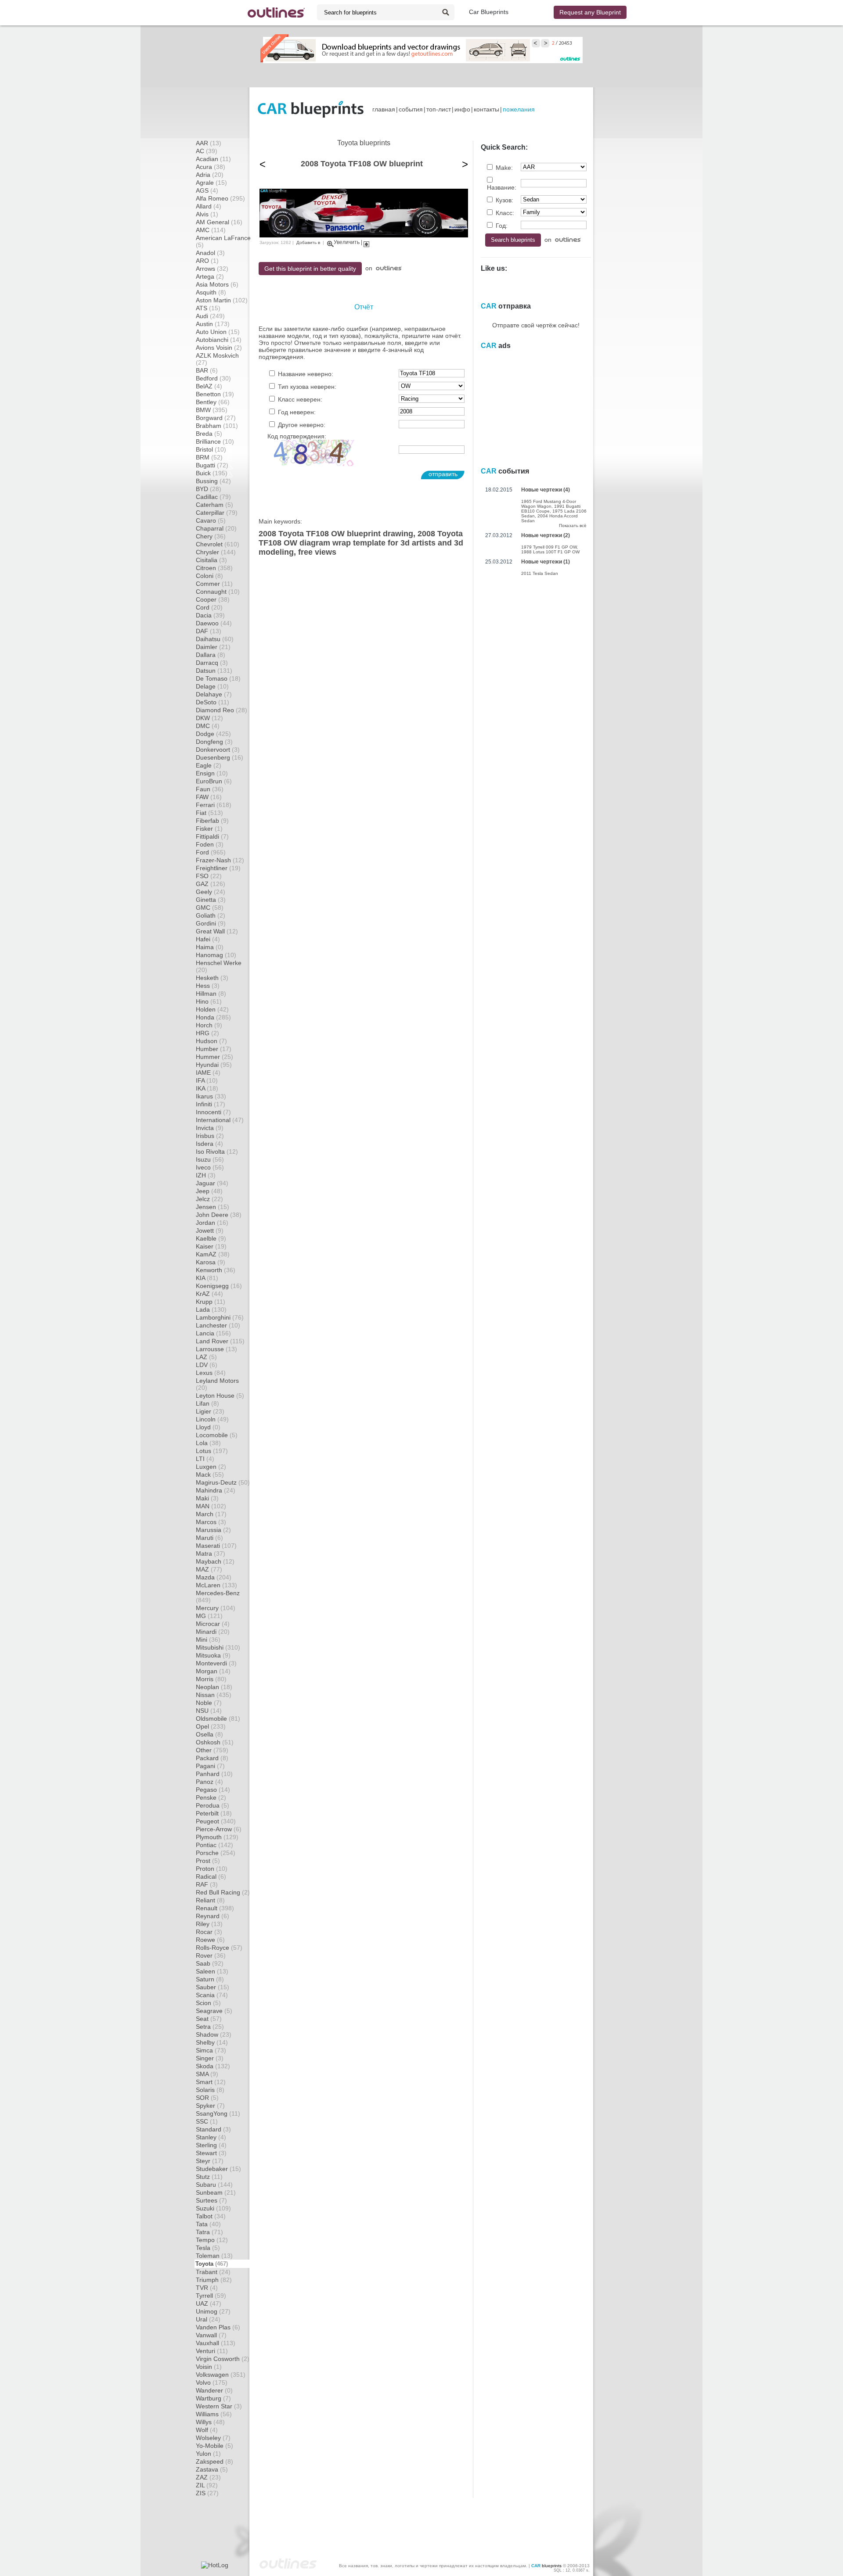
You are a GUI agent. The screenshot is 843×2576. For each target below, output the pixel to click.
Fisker (209, 829)
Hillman (211, 994)
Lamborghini (220, 1317)
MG (209, 1616)
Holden (212, 1009)
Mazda (214, 1577)
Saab (210, 1963)
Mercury (216, 1608)
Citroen (214, 568)
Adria (210, 175)
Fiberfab (212, 821)
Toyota (212, 2264)
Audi (210, 316)
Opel (211, 1726)
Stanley (211, 2137)
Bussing (213, 481)
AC (207, 151)
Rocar (209, 1932)
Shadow (214, 2034)
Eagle (209, 765)
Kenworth (216, 1270)
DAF (209, 631)
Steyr (210, 2161)
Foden (210, 844)
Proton (212, 1869)
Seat (209, 2019)
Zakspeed (214, 2461)
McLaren (216, 1585)
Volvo (212, 2382)
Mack (210, 1475)
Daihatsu (215, 639)
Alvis (207, 214)
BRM (209, 457)
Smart (211, 2082)
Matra (211, 1553)
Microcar (213, 1624)
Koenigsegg (219, 1286)
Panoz (209, 1782)
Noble (209, 1703)
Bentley (213, 402)
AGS (207, 190)
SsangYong (218, 2113)
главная (384, 109)
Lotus (212, 1451)
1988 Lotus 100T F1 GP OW (550, 552)
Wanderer (214, 2390)
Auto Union (218, 332)
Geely (211, 892)
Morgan (213, 1671)
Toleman (214, 2256)
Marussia (213, 1530)
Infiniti (211, 1104)
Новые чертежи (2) (546, 535)
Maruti (209, 1538)
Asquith (211, 292)
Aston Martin (222, 300)
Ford (211, 852)
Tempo (212, 2240)
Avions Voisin (219, 348)
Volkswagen (221, 2375)
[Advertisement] (421, 75)
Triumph (214, 2280)
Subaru (214, 2185)
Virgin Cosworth (223, 2359)
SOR (207, 2098)
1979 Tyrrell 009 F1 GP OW (549, 547)
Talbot (211, 2216)
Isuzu (210, 1159)
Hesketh (212, 978)
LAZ (206, 1357)
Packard (212, 1758)
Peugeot (216, 1821)
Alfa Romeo (220, 198)
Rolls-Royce (219, 1948)
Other (212, 1750)
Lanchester (218, 1325)
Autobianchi (219, 340)
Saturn (210, 1979)
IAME (208, 1073)
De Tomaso (218, 678)
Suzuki (213, 2208)
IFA (207, 1080)
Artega (210, 276)
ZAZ (208, 2477)
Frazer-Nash (220, 860)
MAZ (209, 1569)
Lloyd (208, 1427)
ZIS (207, 2493)
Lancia (213, 1333)
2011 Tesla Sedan (540, 573)
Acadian (213, 159)
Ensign (212, 773)
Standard (213, 2129)
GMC (210, 908)
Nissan (214, 1695)
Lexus (211, 1373)
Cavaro (211, 520)
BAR (207, 370)
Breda (209, 434)
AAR (209, 143)
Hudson (211, 1041)
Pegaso (213, 1790)
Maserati (216, 1546)
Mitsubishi (218, 1647)
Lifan (207, 1403)
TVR (207, 2288)
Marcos (211, 1522)
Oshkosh (215, 1742)
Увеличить (347, 242)
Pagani (210, 1766)
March (211, 1514)
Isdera (209, 1144)
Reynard (213, 1916)
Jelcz (209, 1199)
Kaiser (211, 1246)
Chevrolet (218, 544)
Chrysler (216, 552)
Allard (209, 206)
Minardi (213, 1632)
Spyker (210, 2106)
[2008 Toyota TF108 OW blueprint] (364, 235)
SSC (207, 2121)
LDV (207, 1365)
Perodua (213, 1805)
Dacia (210, 615)
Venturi (212, 2351)
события (411, 109)
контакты (486, 109)
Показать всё (573, 526)
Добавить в (308, 242)
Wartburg (213, 2398)
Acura (211, 167)
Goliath (211, 915)
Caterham (214, 505)
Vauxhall (216, 2343)
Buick (212, 473)
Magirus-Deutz (223, 1482)
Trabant (213, 2272)
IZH (206, 1175)
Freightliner (218, 868)
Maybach (215, 1561)
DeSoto (213, 702)
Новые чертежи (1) (546, 562)
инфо (462, 109)
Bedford (213, 378)
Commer (214, 584)
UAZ (209, 2303)
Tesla (208, 2248)
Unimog (213, 2311)
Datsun (214, 671)
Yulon (208, 2454)
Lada (211, 1310)
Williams (214, 2414)
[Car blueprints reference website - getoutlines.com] (276, 13)
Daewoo (214, 623)
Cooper (213, 599)
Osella (209, 1734)
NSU (209, 1711)
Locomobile (217, 1435)
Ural (208, 2319)
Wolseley (213, 2438)
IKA (207, 1088)
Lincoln (212, 1419)
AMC (211, 230)
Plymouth (217, 1837)
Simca (211, 2050)
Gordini (211, 923)
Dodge (213, 734)
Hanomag (216, 955)
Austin (213, 324)
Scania (212, 1995)
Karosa (211, 1262)
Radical (211, 1876)
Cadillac (213, 497)
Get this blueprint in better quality (310, 269)
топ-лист (439, 109)
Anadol (210, 253)
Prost (208, 1861)
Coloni (209, 576)
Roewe (210, 1940)
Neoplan (214, 1687)
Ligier (210, 1411)
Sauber (213, 1987)
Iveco (210, 1167)
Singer (210, 2058)
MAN (211, 1506)
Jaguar (212, 1183)
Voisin (209, 2367)
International (220, 1120)
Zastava (212, 2469)
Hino (209, 1001)
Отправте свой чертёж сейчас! (536, 325)
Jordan (212, 1223)
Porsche (216, 1853)
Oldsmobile (218, 1719)
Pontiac (214, 1845)
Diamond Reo (222, 710)
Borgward (216, 418)
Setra (210, 2027)
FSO (209, 876)
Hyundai (214, 1065)
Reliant (210, 1900)
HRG (207, 1033)
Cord (209, 607)
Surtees (211, 2200)
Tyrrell (211, 2296)
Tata (208, 2224)
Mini (208, 1640)
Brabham (217, 426)
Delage (212, 686)
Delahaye (214, 694)
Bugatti (212, 465)
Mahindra (216, 1490)
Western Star (219, 2406)
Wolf (207, 2430)
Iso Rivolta (217, 1152)
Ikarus (211, 1096)
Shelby (212, 2042)
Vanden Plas (218, 2327)
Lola (208, 1443)
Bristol (211, 449)
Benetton (215, 394)
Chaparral (216, 528)
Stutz (209, 2177)
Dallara (211, 655)
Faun (210, 789)
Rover (211, 1955)
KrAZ (209, 1294)
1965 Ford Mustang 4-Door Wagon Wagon (549, 504)
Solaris (210, 2090)
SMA (207, 2074)
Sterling (211, 2145)
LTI (205, 1459)
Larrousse (216, 1349)
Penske (211, 1797)
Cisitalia (211, 560)
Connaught (218, 592)
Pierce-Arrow (219, 1829)
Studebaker (218, 2169)
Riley (209, 1924)
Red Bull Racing (223, 1892)
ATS (208, 308)
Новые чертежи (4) (546, 490)
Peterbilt (214, 1813)
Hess (208, 986)
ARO (207, 261)
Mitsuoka (213, 1655)
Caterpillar (217, 513)
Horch (209, 1025)
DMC (208, 726)
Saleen (212, 1971)
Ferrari (214, 805)
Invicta (210, 1128)
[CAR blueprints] (311, 109)
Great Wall (217, 931)
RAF (207, 1884)
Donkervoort (218, 750)
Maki (207, 1498)
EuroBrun (214, 781)
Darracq (212, 663)
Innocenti (213, 1112)
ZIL (207, 2485)
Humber (214, 1049)
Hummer (214, 1057)
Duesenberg (220, 757)
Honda (213, 1017)
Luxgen (211, 1467)
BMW (212, 410)
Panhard (214, 1774)
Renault (215, 1908)
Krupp (211, 1302)
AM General (219, 222)
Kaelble (211, 1238)
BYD (209, 489)
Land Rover (220, 1341)
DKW (209, 718)
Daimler (213, 647)
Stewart (211, 2153)
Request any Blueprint (590, 12)
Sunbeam (216, 2192)
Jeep (209, 1191)
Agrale (211, 183)
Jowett (210, 1231)
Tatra (209, 2232)
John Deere (219, 1215)
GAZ (211, 884)
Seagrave (214, 2011)
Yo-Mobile (214, 2446)
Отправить (443, 474)
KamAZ (213, 1254)
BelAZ (209, 386)
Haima (210, 947)
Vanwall (211, 2335)
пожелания (519, 109)
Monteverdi (216, 1663)
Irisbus (210, 1136)
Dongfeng (214, 742)
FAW (209, 797)
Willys (210, 2422)
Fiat (209, 813)
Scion (208, 2003)
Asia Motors (217, 284)
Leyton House (220, 1396)
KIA (207, 1278)
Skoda (213, 2066)
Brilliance (215, 441)
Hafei (208, 939)
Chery (211, 536)
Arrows (212, 269)
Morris (211, 1679)
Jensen (213, 1207)
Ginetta (211, 900)
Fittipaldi (212, 836)
